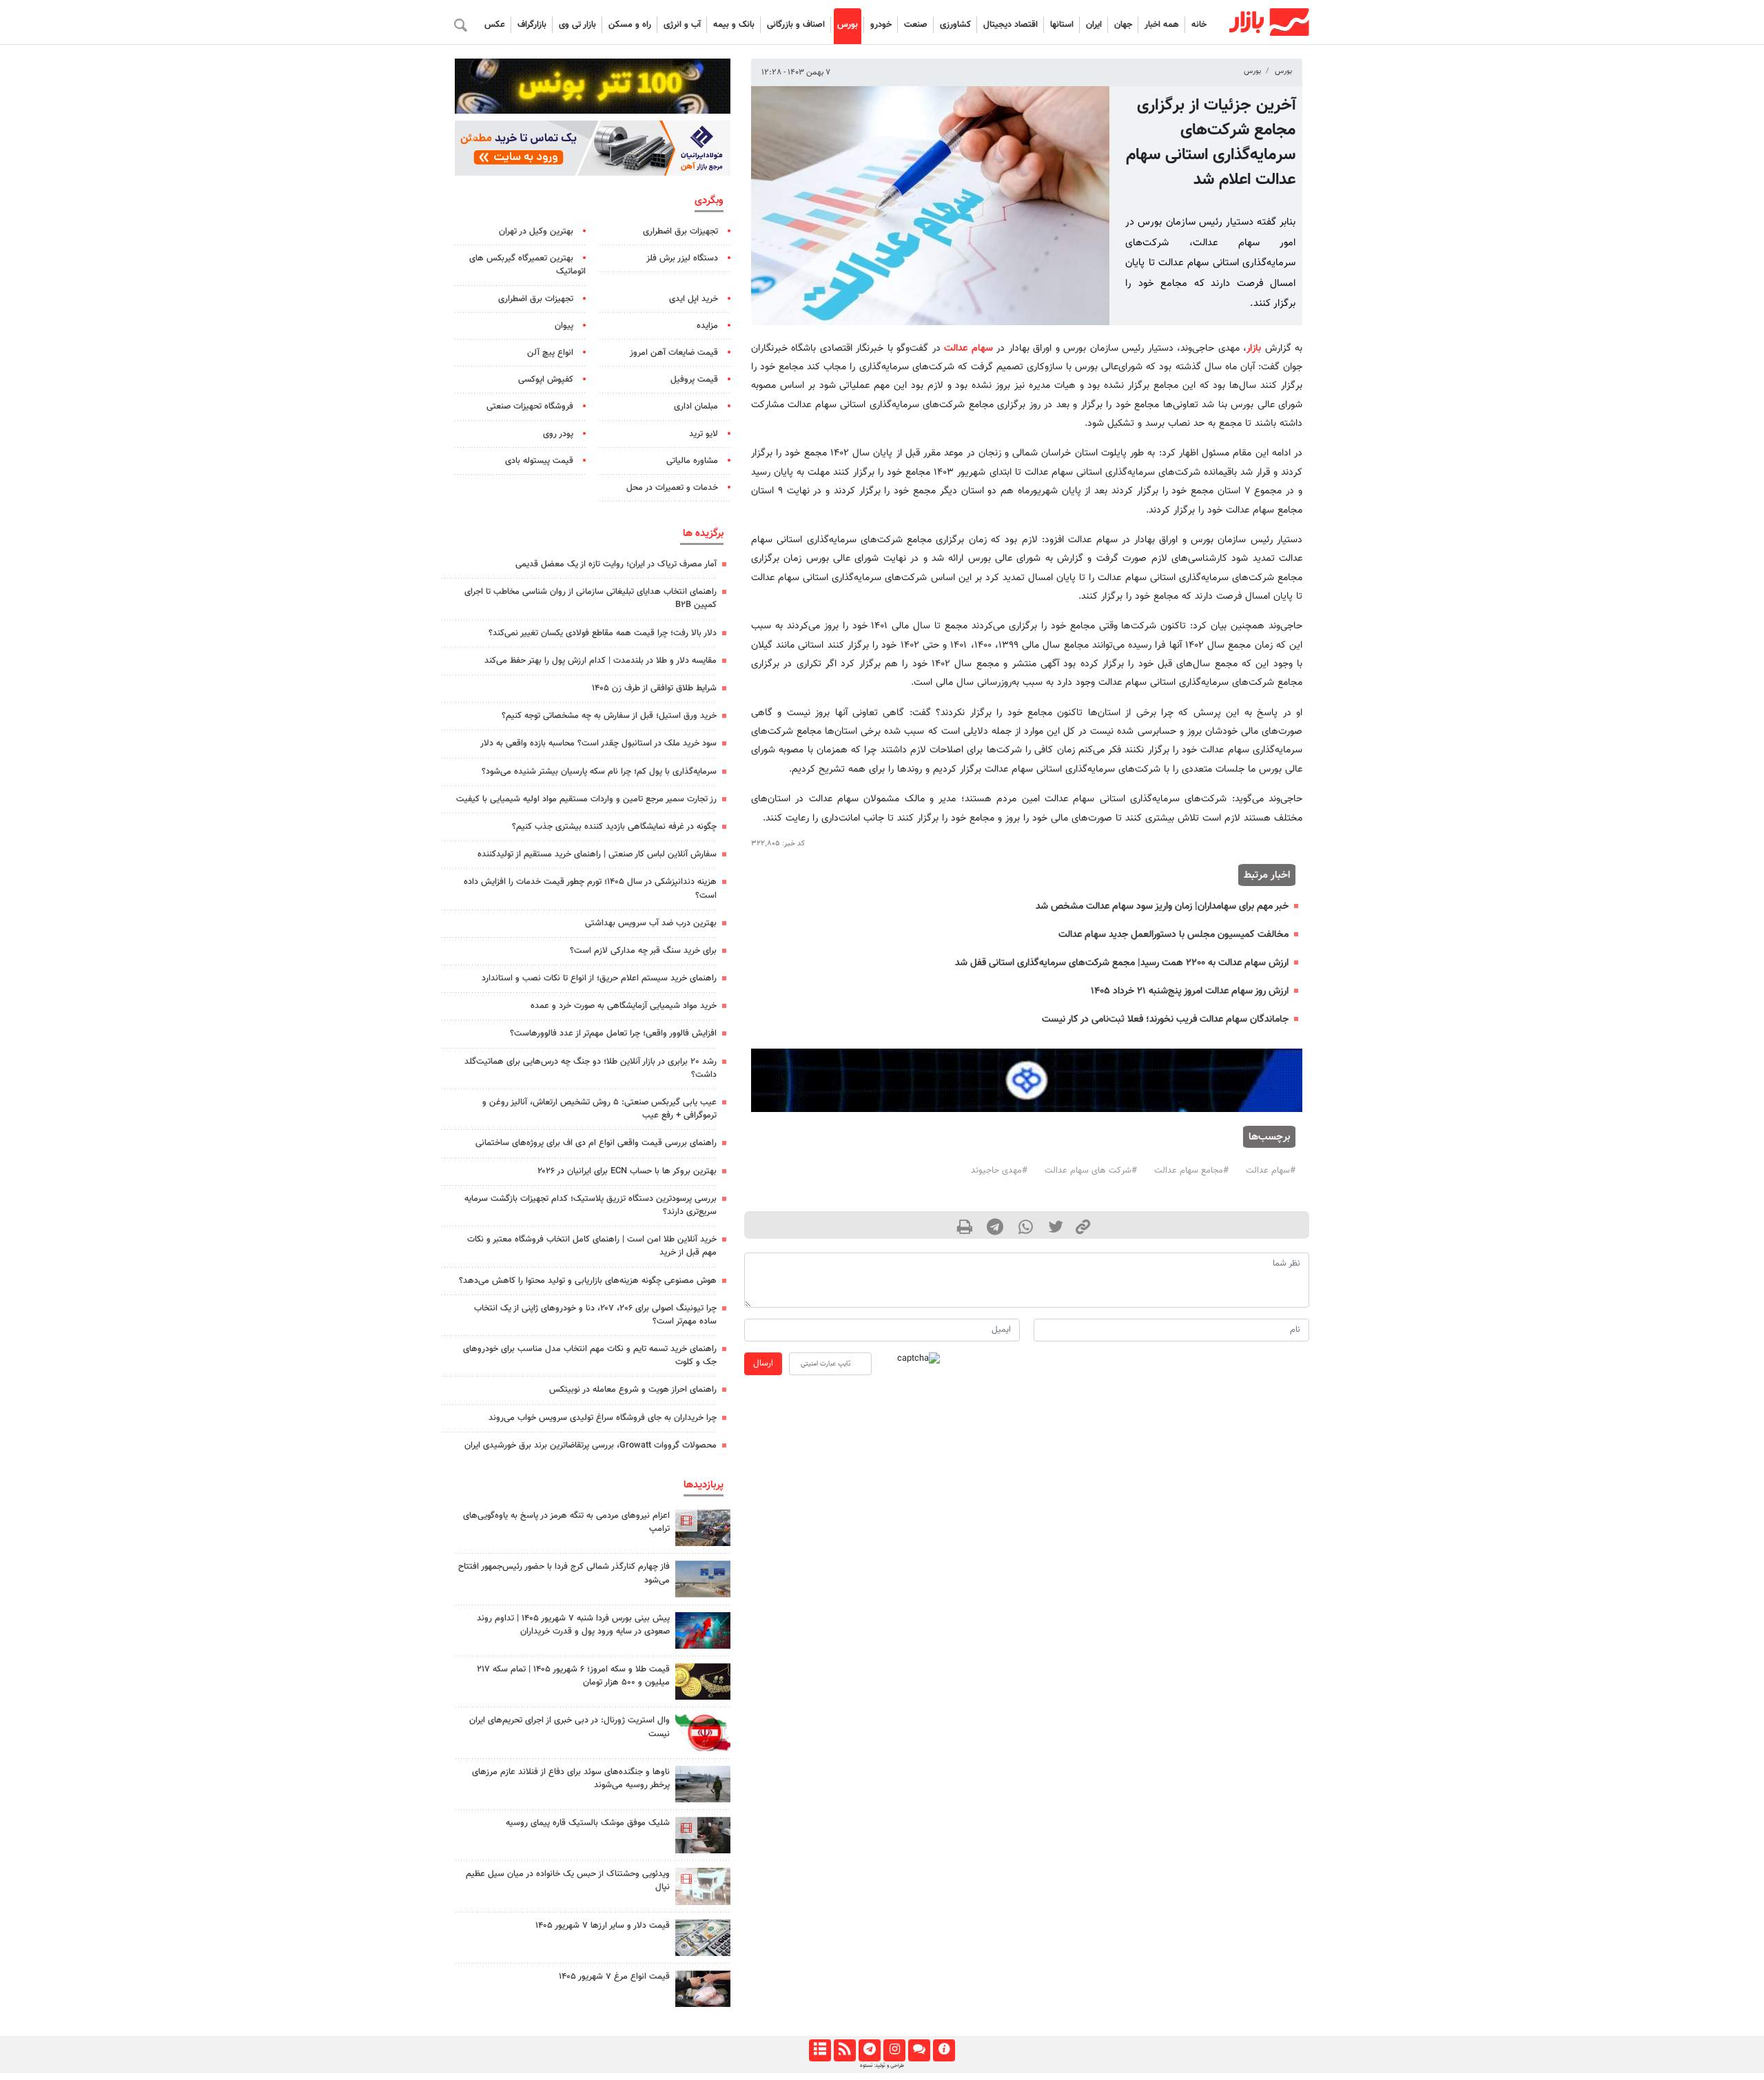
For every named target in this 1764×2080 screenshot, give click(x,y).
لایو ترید (704, 434)
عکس (495, 25)
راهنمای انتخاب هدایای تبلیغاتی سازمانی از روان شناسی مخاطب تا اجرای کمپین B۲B (591, 598)
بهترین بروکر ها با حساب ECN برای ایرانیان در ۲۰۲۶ (627, 1171)
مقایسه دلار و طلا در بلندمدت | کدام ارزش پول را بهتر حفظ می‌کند (601, 661)
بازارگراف (532, 25)
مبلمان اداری (696, 406)
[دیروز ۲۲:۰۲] (703, 1732)
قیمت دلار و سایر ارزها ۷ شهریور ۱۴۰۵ (603, 1926)
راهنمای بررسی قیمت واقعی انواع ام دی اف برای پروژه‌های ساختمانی (596, 1143)
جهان (1123, 25)
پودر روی (558, 434)
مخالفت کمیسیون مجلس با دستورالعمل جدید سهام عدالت (1173, 935)
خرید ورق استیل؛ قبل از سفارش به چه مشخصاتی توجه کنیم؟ (609, 716)
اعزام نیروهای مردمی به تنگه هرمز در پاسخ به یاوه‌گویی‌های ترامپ (566, 1522)
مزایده (707, 326)
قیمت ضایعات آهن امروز (674, 353)
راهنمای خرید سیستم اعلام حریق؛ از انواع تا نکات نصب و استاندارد (599, 978)
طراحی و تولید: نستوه (882, 2066)
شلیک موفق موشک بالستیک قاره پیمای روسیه (588, 1823)
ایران (1094, 25)
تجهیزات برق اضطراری (680, 231)
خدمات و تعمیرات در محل (672, 488)
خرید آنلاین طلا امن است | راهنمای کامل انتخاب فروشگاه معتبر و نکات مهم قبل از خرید (592, 1246)
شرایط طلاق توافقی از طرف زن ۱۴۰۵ (654, 688)
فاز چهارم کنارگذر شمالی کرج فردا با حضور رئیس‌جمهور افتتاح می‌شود (564, 1573)
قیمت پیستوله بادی (539, 461)
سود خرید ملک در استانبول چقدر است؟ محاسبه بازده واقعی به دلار (598, 743)
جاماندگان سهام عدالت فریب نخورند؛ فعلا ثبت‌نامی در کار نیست (1165, 1019)
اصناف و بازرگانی (796, 25)
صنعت (916, 25)
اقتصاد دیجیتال (1011, 25)
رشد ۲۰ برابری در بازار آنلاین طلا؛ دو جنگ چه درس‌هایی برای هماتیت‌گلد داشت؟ (591, 1068)
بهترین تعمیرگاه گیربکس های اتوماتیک (527, 265)
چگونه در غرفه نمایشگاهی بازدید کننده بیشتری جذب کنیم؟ (614, 827)
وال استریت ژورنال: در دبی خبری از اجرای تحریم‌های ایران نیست (570, 1727)
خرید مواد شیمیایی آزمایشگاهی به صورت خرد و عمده (624, 1006)
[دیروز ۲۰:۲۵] (703, 1784)
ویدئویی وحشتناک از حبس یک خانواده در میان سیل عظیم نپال (568, 1881)
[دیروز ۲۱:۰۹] (703, 1681)
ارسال (763, 1363)
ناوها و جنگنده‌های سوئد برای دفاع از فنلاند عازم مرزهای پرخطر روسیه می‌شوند (571, 1779)
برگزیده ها (703, 533)
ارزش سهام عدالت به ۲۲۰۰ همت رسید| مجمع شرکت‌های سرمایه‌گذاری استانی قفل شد (1122, 963)
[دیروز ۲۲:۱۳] (703, 1579)
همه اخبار (1162, 25)
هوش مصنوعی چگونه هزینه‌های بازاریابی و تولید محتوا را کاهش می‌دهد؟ (588, 1281)
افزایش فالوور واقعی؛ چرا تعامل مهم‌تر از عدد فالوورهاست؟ (613, 1033)
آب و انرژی (682, 25)
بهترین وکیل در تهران (536, 231)
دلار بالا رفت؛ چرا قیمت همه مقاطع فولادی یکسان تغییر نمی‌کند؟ (603, 633)
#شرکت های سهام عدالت (1091, 1171)
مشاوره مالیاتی (692, 461)
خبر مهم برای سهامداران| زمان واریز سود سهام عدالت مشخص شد (1162, 906)
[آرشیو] (820, 2050)
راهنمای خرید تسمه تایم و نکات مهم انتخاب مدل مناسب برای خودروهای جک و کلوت (590, 1356)
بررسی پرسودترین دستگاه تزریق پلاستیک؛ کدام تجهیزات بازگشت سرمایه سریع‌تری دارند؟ (591, 1205)
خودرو (881, 25)
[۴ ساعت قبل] (703, 1938)
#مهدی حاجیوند (999, 1171)
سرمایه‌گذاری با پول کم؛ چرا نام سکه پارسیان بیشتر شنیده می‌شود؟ (599, 772)
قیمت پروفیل (694, 380)
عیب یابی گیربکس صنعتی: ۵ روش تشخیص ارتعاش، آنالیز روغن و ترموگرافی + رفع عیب (599, 1109)
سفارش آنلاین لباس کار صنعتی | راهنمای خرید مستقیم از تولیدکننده (597, 854)
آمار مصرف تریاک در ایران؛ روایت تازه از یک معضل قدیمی (616, 564)
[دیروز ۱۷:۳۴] (703, 1886)
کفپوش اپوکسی (546, 380)
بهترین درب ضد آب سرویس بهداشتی (651, 923)
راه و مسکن (630, 25)
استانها (1062, 25)
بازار (1254, 348)
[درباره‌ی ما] (944, 2050)
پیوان (564, 326)
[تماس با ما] (919, 2050)
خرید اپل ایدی (694, 299)
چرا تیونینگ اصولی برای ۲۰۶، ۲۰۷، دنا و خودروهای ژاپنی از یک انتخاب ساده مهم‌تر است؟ (595, 1315)
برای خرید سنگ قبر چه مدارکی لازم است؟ (643, 951)
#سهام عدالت (1271, 1171)
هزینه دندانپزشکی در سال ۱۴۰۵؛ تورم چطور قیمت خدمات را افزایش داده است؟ (590, 888)
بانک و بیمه (734, 25)
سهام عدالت (968, 348)
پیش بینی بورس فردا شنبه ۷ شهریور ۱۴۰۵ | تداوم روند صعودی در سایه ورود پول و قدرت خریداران (573, 1625)
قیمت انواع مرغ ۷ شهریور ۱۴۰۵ (614, 1977)
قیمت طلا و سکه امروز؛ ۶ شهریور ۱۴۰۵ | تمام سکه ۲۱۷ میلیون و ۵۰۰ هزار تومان (573, 1676)
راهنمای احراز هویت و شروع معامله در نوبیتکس (633, 1390)
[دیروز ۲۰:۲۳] (703, 1835)
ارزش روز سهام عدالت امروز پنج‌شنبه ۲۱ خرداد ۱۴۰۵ (1190, 991)
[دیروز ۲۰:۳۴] (703, 1528)
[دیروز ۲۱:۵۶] (703, 1630)
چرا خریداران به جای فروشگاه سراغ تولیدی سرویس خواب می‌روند (603, 1418)
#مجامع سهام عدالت (1191, 1171)
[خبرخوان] (844, 2050)
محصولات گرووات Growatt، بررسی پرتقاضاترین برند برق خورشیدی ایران (591, 1445)
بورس (848, 25)
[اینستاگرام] (894, 2050)
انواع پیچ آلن (550, 353)
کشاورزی (955, 25)
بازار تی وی (577, 25)
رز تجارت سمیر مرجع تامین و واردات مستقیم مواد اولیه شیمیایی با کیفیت (586, 799)
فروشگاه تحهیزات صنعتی (530, 406)
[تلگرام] (869, 2050)
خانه (1199, 25)
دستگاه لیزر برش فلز (682, 258)
